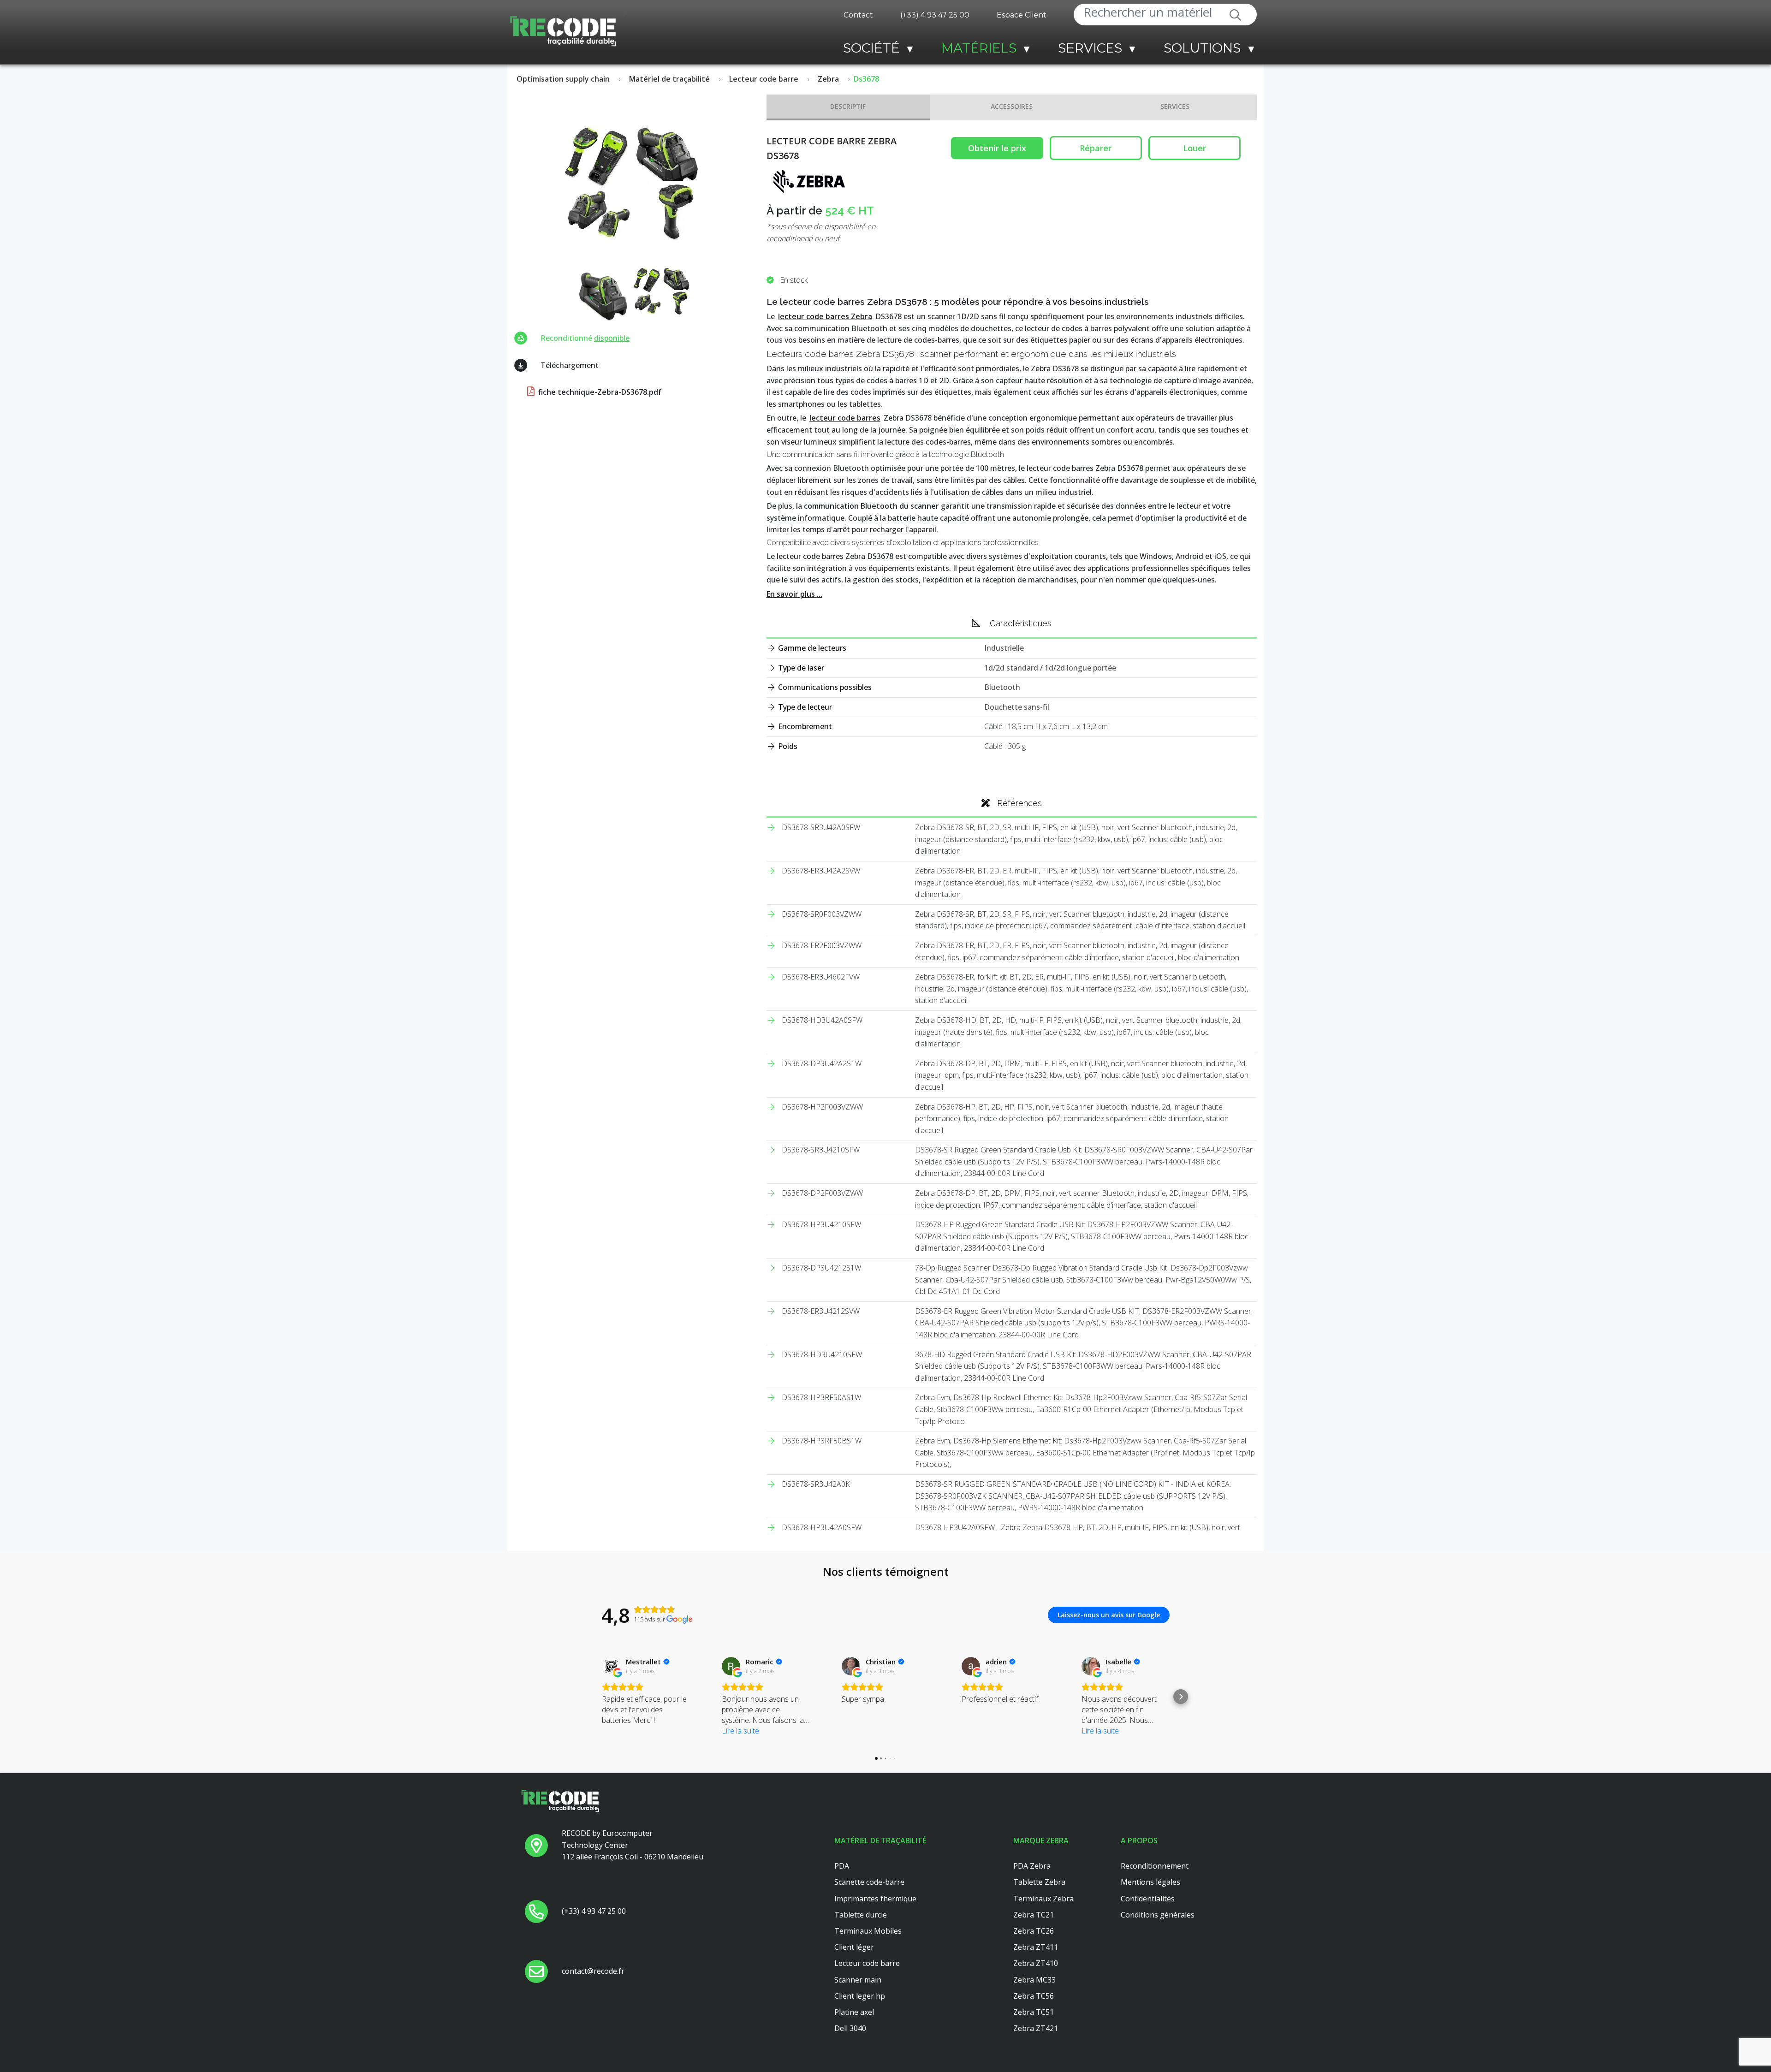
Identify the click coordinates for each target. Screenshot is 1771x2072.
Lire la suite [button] (740, 1731)
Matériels (979, 48)
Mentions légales (1150, 1882)
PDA (842, 1866)
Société (871, 48)
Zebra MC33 (1034, 1980)
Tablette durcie (861, 1915)
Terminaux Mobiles (868, 1931)
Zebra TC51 (1034, 2012)
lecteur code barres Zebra (825, 316)
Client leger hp (860, 1996)
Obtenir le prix (997, 148)
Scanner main (858, 1980)
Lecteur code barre (867, 1963)
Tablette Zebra (1039, 1882)
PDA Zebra (1032, 1866)
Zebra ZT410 (1036, 1963)
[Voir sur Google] (611, 1666)
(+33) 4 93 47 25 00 (935, 15)
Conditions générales (1158, 1915)
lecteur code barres (845, 418)
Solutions (1202, 48)
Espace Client (1022, 15)
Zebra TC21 (1034, 1915)
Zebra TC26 (1034, 1931)
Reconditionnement (1155, 1866)
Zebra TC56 (1034, 1996)
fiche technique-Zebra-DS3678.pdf (599, 392)
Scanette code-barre (869, 1882)
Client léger (854, 1947)
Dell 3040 (850, 2028)
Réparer (1096, 148)
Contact (858, 15)
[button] (590, 1697)
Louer (1195, 148)
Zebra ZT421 (1036, 2028)
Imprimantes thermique (875, 1899)
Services (1090, 48)
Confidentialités (1148, 1899)
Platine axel (854, 2012)
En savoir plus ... (794, 594)
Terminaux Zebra (1043, 1899)
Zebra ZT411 (1036, 1947)
